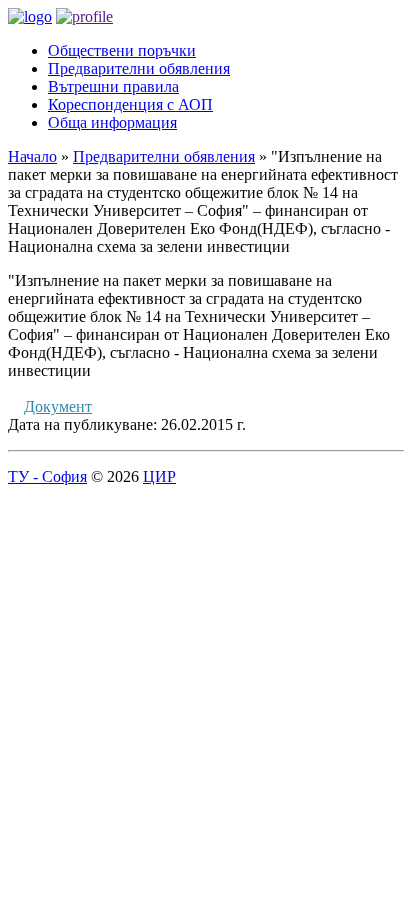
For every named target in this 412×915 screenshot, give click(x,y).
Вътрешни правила (113, 86)
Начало (32, 156)
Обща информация (112, 122)
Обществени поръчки (122, 50)
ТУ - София (47, 476)
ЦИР (159, 476)
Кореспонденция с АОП (130, 104)
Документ (58, 406)
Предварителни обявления (139, 68)
